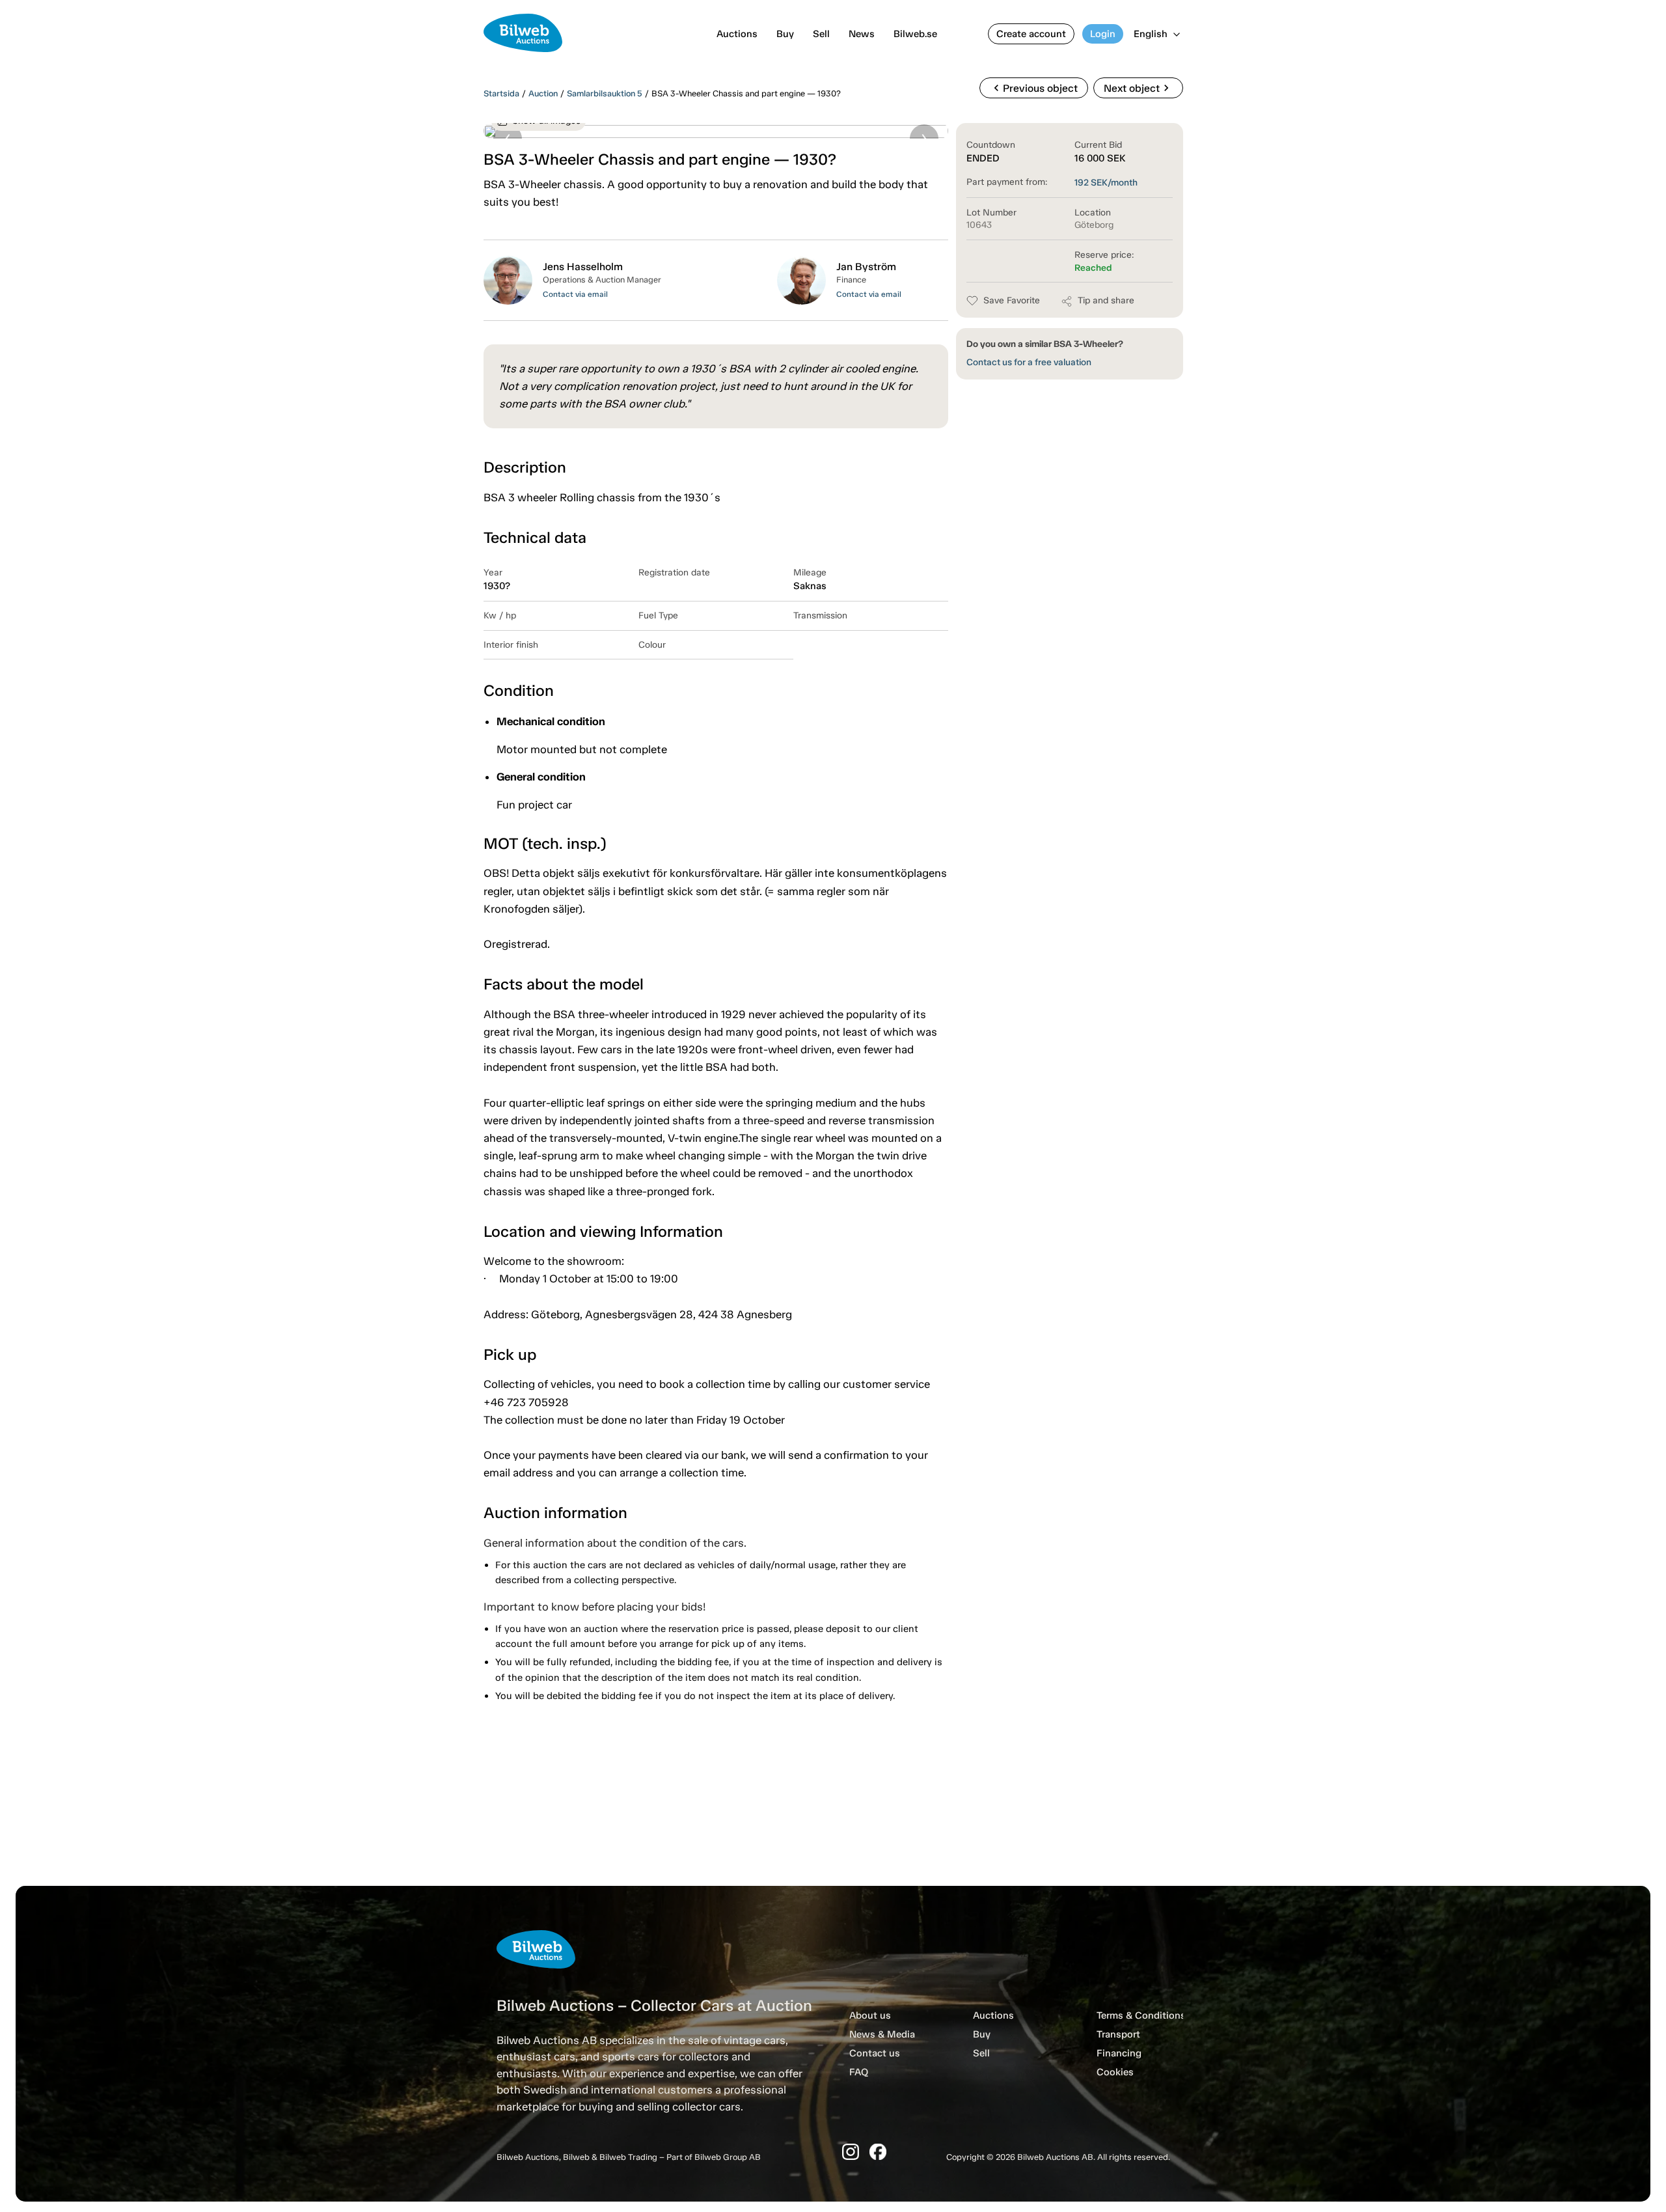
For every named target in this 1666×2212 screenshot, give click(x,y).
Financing (1119, 2053)
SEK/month (1106, 183)
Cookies (1115, 2072)
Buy (785, 34)
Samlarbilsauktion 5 (605, 93)
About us (870, 2015)
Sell (821, 34)
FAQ (859, 2072)
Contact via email (575, 294)
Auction (543, 93)
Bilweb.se (915, 34)
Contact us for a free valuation (1029, 362)
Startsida (501, 93)
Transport (1118, 2034)
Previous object (1034, 88)
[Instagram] (851, 2152)
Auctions (737, 34)
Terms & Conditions (1141, 2015)
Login (1103, 34)
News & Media (882, 2034)
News (862, 34)
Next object (1138, 88)
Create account (1031, 34)
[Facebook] (878, 2152)
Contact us (875, 2053)
